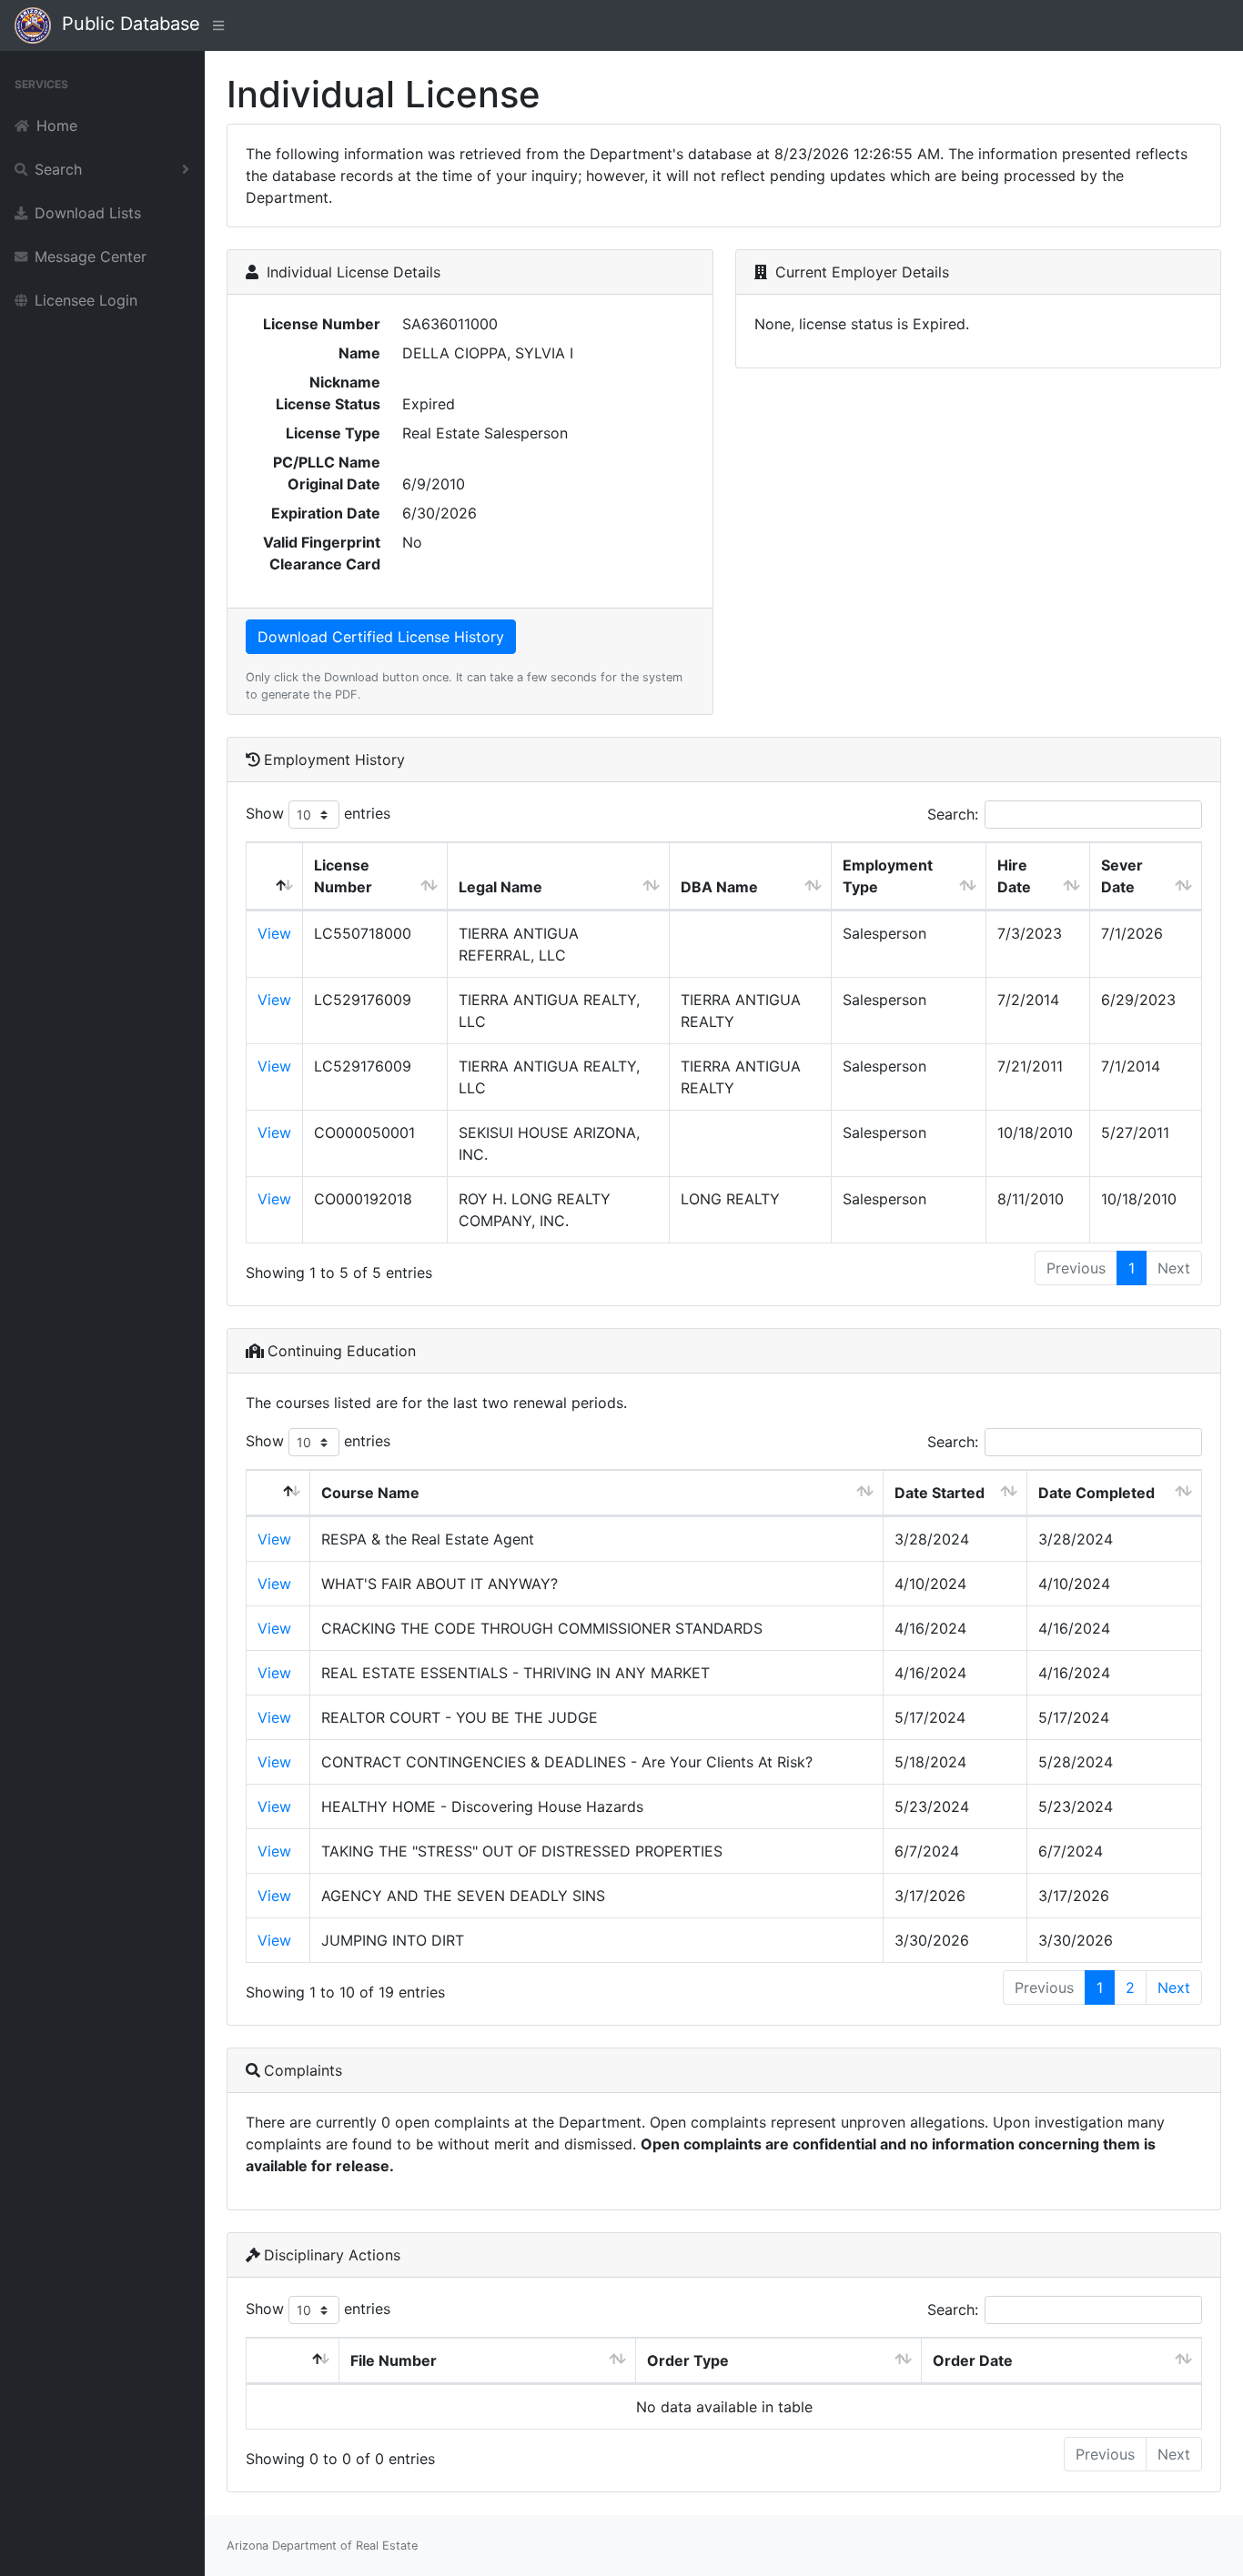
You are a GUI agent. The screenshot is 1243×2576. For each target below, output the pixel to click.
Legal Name (500, 887)
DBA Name (719, 887)
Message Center (91, 257)
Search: (953, 814)
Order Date (973, 2360)
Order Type (688, 2360)
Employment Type (888, 876)
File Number (394, 2360)
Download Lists (88, 213)
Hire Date (1014, 876)
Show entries (318, 813)
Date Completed (1096, 1493)
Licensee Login (86, 300)
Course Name (370, 1493)
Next (1174, 1987)
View (274, 933)
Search (58, 169)
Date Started (940, 1493)
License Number (343, 876)
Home (57, 126)
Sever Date (1122, 876)
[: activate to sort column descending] (275, 876)
